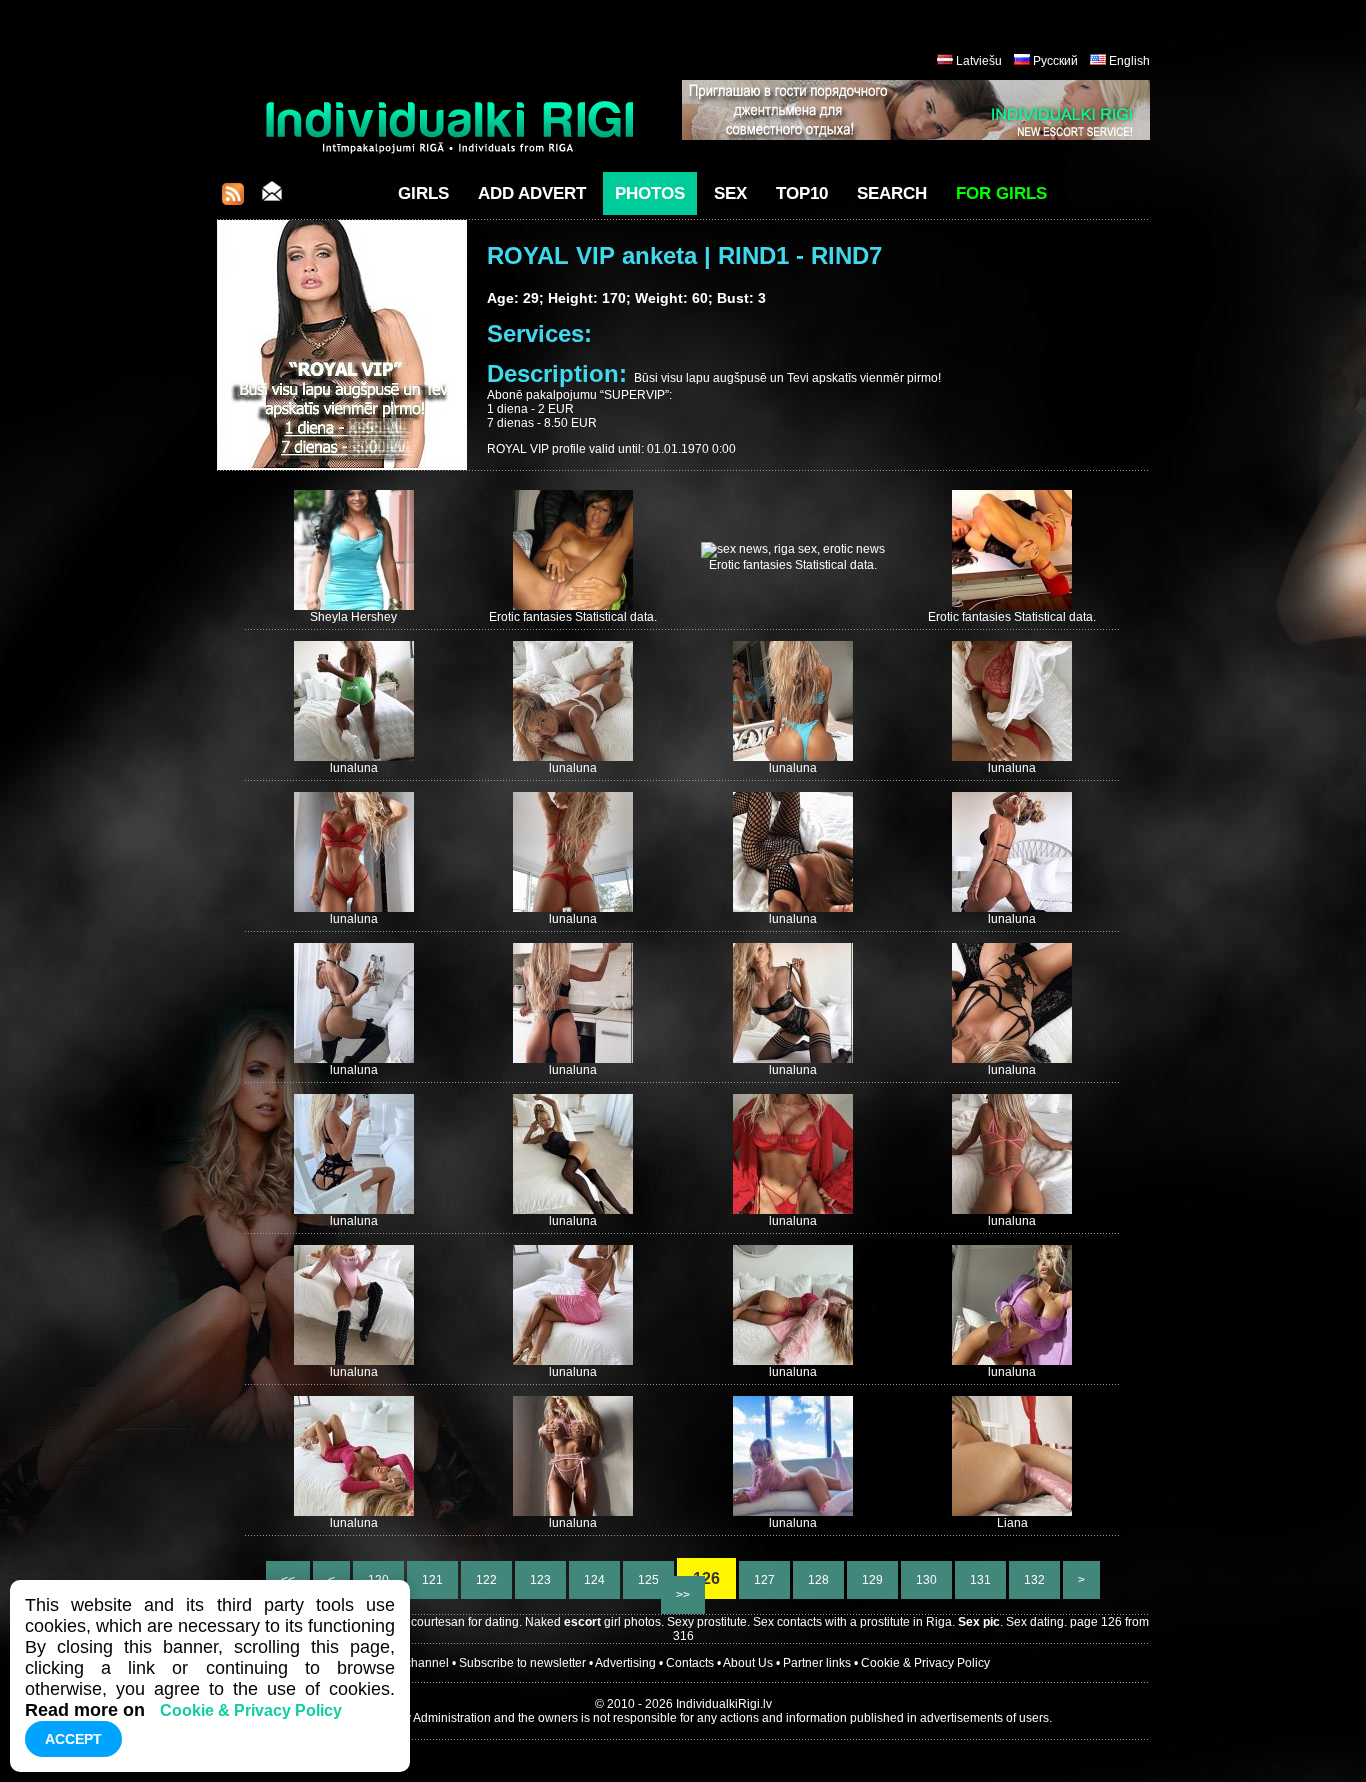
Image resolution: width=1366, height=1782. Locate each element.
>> (683, 1595)
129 (872, 1580)
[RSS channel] (233, 199)
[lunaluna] (354, 757)
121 (432, 1580)
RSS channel (413, 1663)
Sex (730, 193)
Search (892, 193)
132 (1034, 1580)
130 (926, 1580)
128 (818, 1580)
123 (540, 1580)
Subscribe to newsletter (522, 1663)
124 (594, 1580)
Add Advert (532, 193)
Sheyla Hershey (353, 617)
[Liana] (1012, 1512)
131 (980, 1580)
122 (486, 1580)
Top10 (802, 193)
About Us (748, 1663)
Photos (650, 193)
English (1129, 61)
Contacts (690, 1663)
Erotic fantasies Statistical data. (573, 617)
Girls (423, 193)
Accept (73, 1739)
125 (648, 1580)
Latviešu (979, 61)
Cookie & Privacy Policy (925, 1663)
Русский (1055, 61)
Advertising (625, 1663)
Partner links (817, 1663)
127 (764, 1580)
